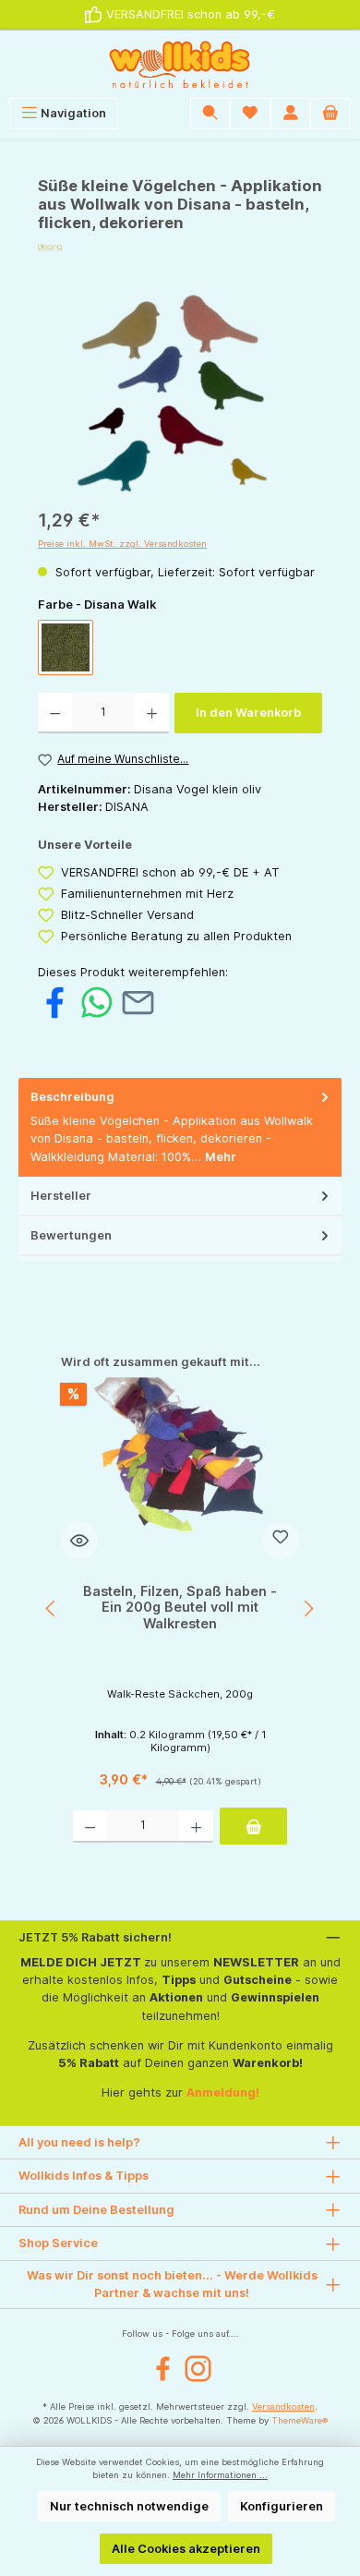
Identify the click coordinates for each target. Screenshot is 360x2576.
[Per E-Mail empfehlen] (138, 1002)
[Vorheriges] (52, 1608)
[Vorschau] (79, 1541)
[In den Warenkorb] (254, 1826)
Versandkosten (283, 2407)
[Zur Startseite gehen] (180, 64)
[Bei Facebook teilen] (55, 1002)
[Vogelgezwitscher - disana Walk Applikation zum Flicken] (180, 392)
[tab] (180, 1127)
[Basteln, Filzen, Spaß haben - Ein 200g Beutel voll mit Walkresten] (180, 1469)
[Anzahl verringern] (55, 713)
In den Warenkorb (248, 713)
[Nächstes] (308, 1608)
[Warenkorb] (330, 113)
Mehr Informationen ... (220, 2475)
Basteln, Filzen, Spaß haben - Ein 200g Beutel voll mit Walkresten (180, 1607)
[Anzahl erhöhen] (152, 713)
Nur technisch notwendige (129, 2506)
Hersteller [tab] (61, 1196)
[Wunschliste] (250, 113)
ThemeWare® (300, 2420)
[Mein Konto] (291, 113)
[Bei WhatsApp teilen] (96, 1002)
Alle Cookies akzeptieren (186, 2549)
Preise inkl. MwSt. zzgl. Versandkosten (122, 544)
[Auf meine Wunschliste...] (281, 1541)
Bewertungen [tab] (71, 1235)
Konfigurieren (282, 2506)
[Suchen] (210, 113)
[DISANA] (180, 248)
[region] (180, 392)
